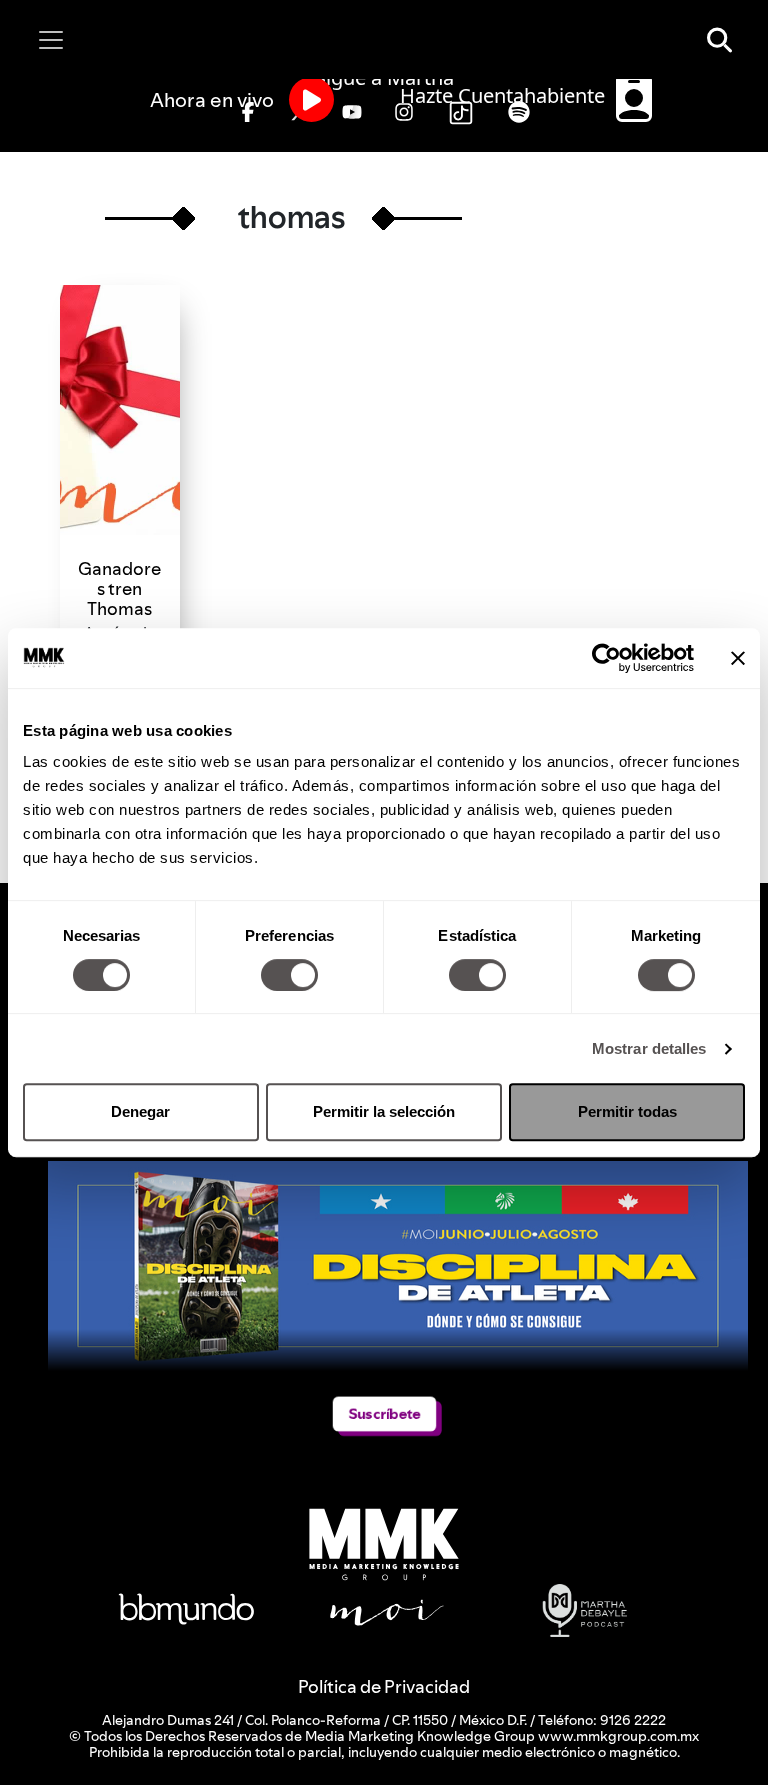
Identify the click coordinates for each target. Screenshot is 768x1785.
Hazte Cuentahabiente (505, 95)
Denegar (140, 1111)
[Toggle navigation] (51, 40)
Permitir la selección (384, 1111)
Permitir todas (627, 1111)
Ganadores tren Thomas (119, 588)
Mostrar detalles (649, 1048)
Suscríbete (384, 1413)
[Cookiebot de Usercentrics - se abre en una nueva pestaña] (606, 658)
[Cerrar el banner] (738, 658)
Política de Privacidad (384, 1686)
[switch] (289, 975)
